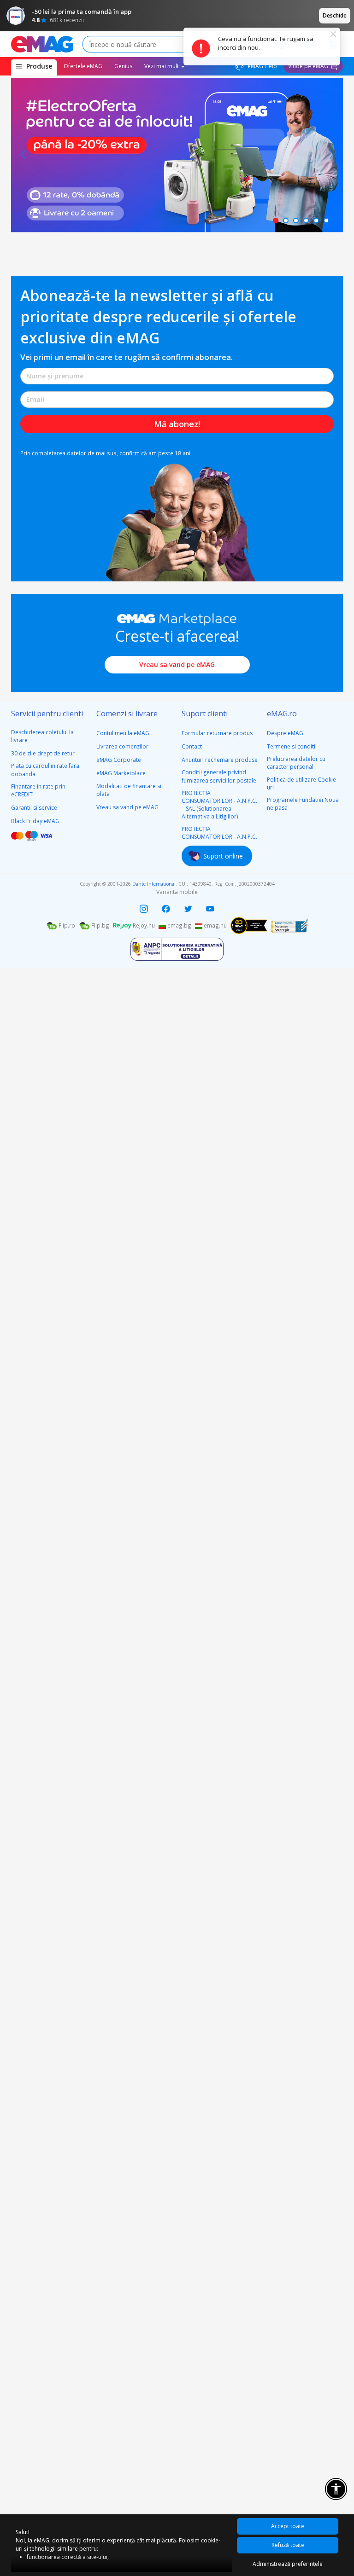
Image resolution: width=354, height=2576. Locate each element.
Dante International (154, 884)
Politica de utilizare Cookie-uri (302, 783)
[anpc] (177, 949)
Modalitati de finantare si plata (129, 790)
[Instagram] (144, 909)
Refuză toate (288, 2545)
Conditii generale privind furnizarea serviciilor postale (219, 776)
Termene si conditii (292, 746)
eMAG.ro (282, 714)
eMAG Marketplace (121, 773)
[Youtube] (210, 909)
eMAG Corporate (119, 760)
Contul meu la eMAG (123, 733)
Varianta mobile (177, 892)
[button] (23, 155)
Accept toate (288, 2526)
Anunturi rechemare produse (220, 760)
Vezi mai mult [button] (162, 66)
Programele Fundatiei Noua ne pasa (303, 804)
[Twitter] (188, 909)
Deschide (335, 15)
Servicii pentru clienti (47, 714)
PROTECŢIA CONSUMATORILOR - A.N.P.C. (219, 833)
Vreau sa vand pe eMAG (177, 664)
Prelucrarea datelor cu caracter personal (296, 763)
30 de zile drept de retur (43, 753)
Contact (192, 746)
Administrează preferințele (288, 2564)
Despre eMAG (285, 733)
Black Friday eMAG (35, 821)
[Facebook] (166, 909)
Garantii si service (34, 808)
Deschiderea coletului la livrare (42, 736)
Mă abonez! (177, 424)
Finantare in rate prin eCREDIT (38, 790)
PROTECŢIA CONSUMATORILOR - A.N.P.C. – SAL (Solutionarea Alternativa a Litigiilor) (219, 805)
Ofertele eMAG (83, 66)
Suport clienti (205, 714)
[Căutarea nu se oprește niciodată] (42, 44)
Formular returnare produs (217, 733)
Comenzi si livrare (127, 714)
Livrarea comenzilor (122, 746)
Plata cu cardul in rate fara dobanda (45, 770)
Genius (123, 66)
